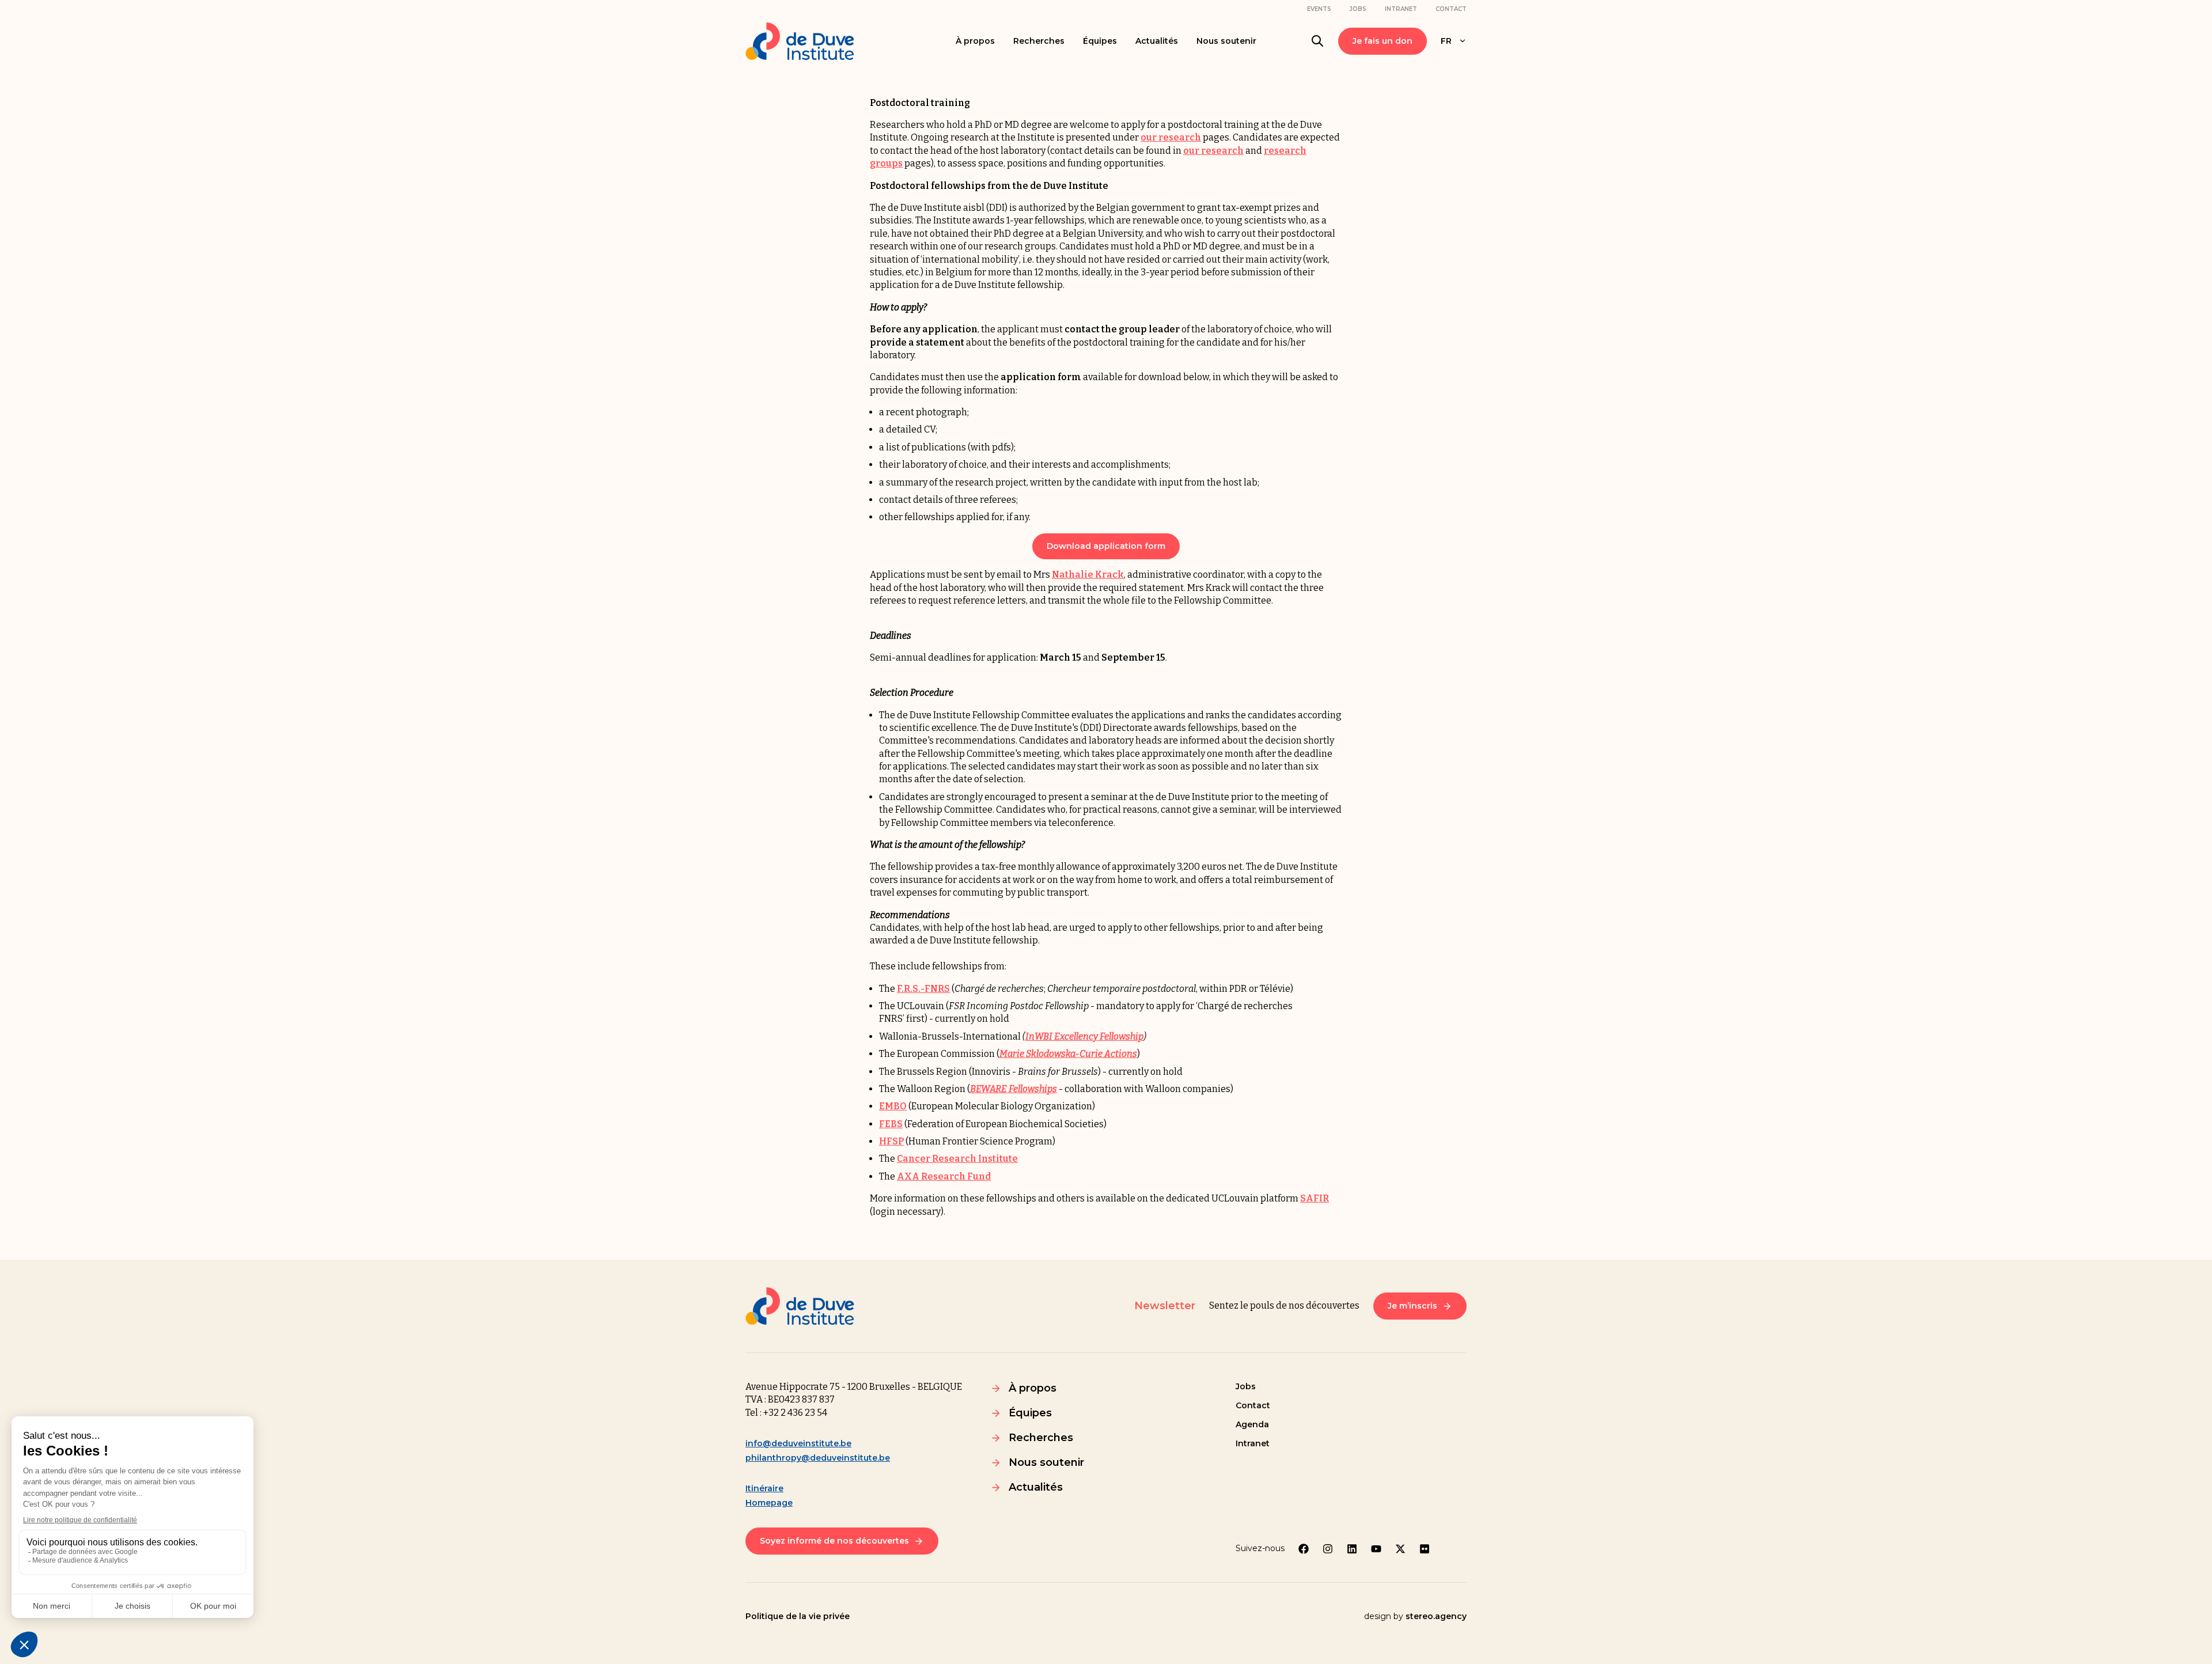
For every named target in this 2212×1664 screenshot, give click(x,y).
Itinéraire (764, 1488)
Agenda (1252, 1424)
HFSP (891, 1141)
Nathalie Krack (1088, 575)
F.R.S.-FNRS (923, 989)
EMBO (893, 1106)
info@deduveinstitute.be (798, 1443)
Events (1319, 9)
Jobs (1358, 9)
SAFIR (1315, 1198)
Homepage (769, 1503)
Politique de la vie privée (798, 1616)
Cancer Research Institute (957, 1159)
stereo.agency (1436, 1616)
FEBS (891, 1124)
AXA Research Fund (944, 1176)
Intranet (1401, 9)
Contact (1451, 9)
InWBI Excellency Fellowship (1084, 1036)
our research (1171, 137)
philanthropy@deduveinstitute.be (818, 1458)
